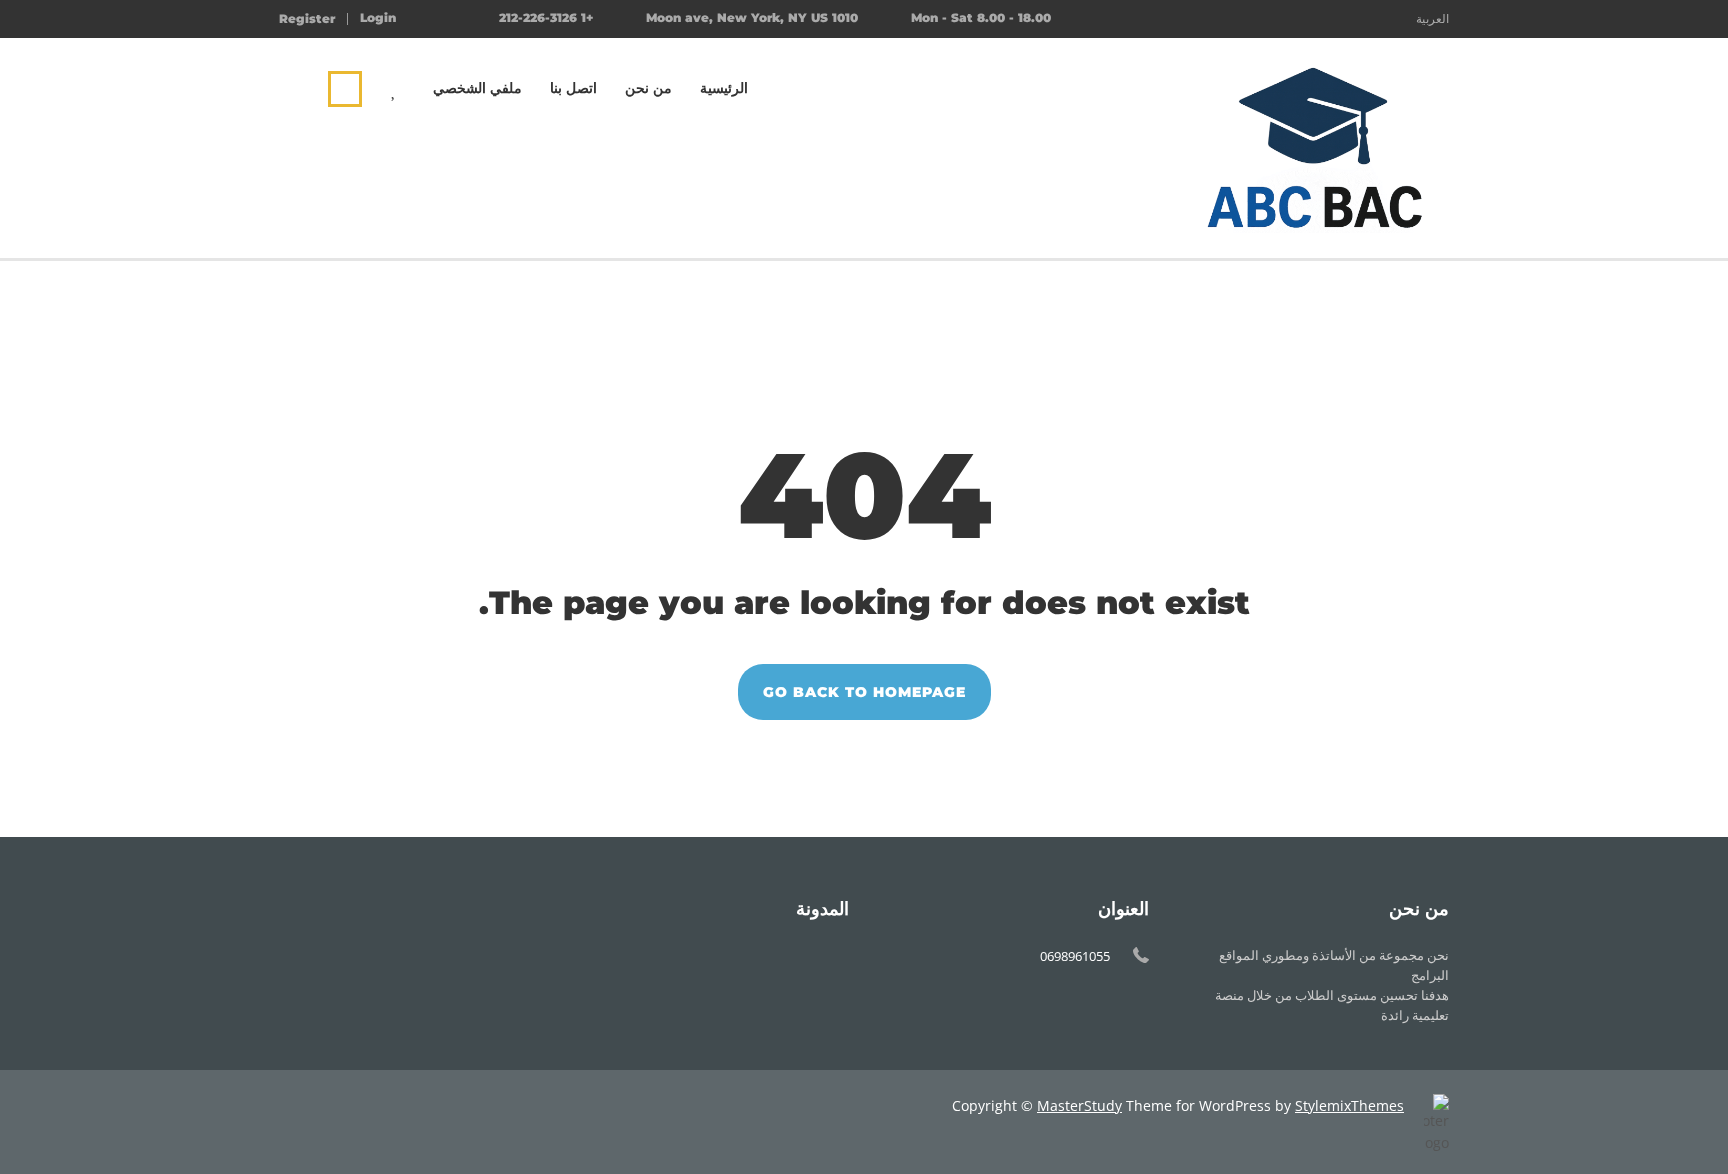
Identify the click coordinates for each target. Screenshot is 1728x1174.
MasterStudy (1079, 1105)
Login (378, 18)
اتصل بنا (573, 88)
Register (307, 19)
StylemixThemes (1349, 1105)
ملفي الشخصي (477, 88)
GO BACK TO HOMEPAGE (864, 692)
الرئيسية (724, 88)
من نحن (648, 88)
